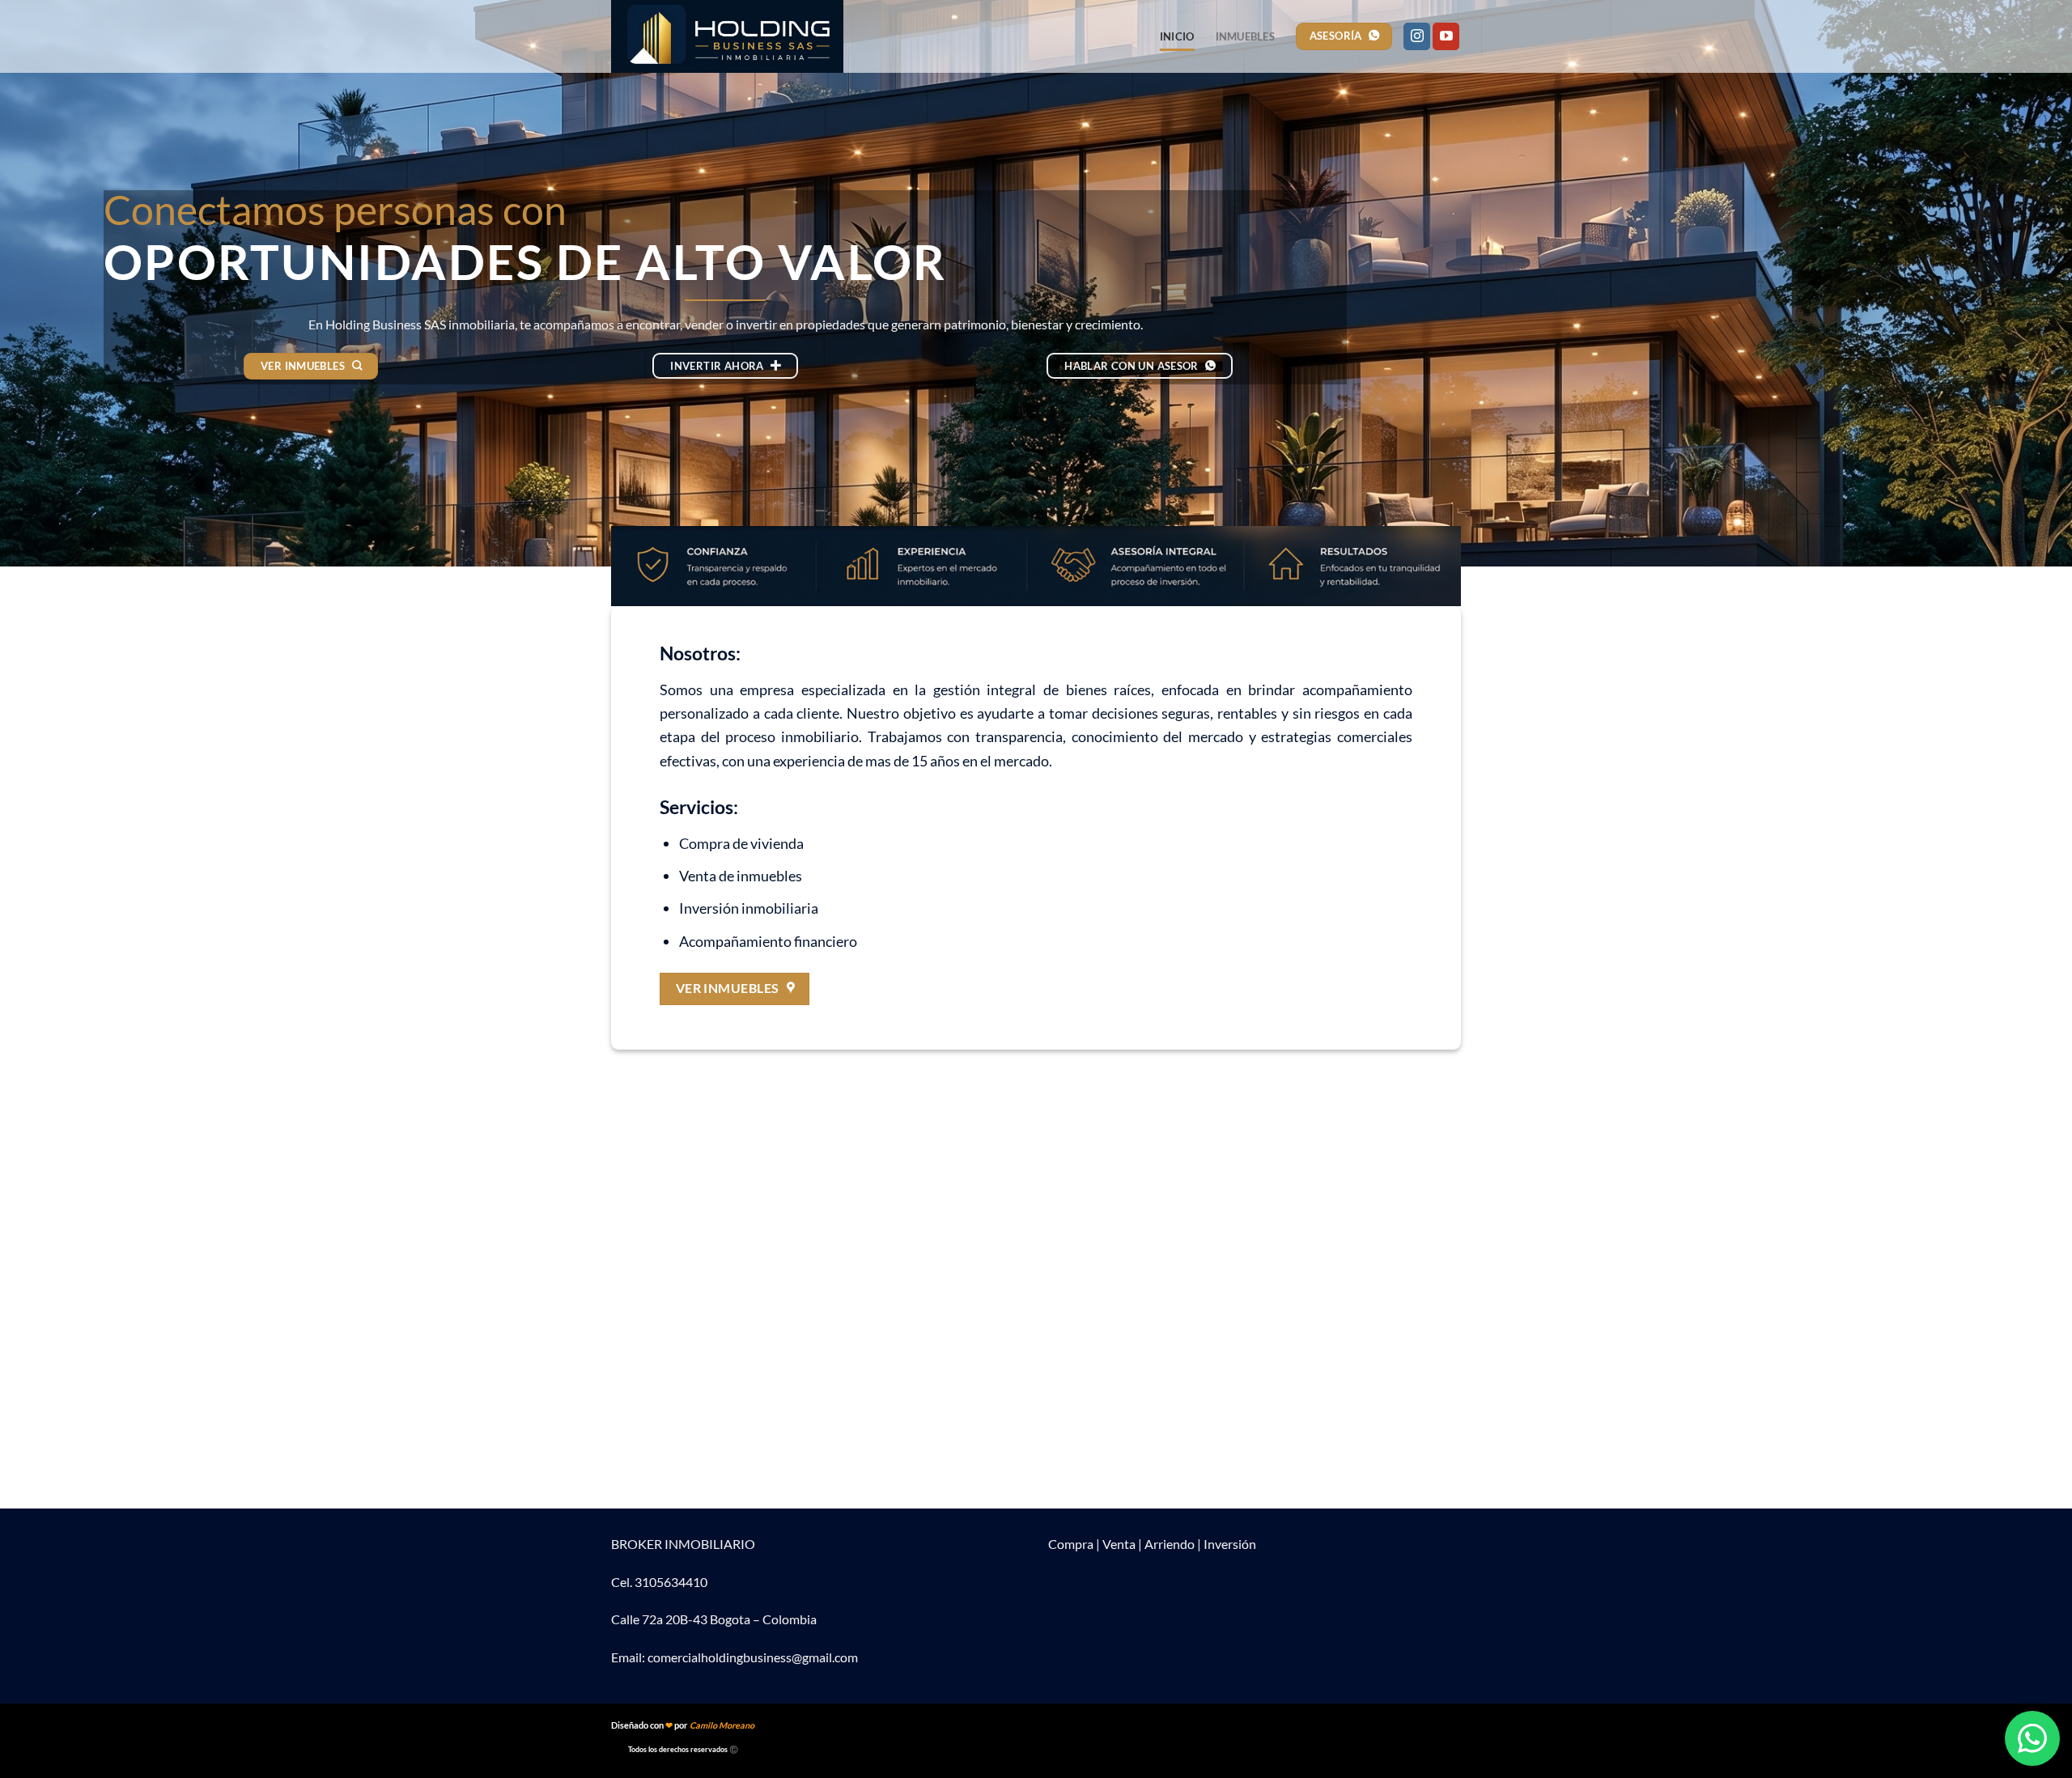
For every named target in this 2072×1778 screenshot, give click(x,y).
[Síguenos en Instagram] (1417, 36)
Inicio (1177, 36)
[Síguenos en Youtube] (1446, 36)
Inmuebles (1245, 36)
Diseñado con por (683, 1725)
